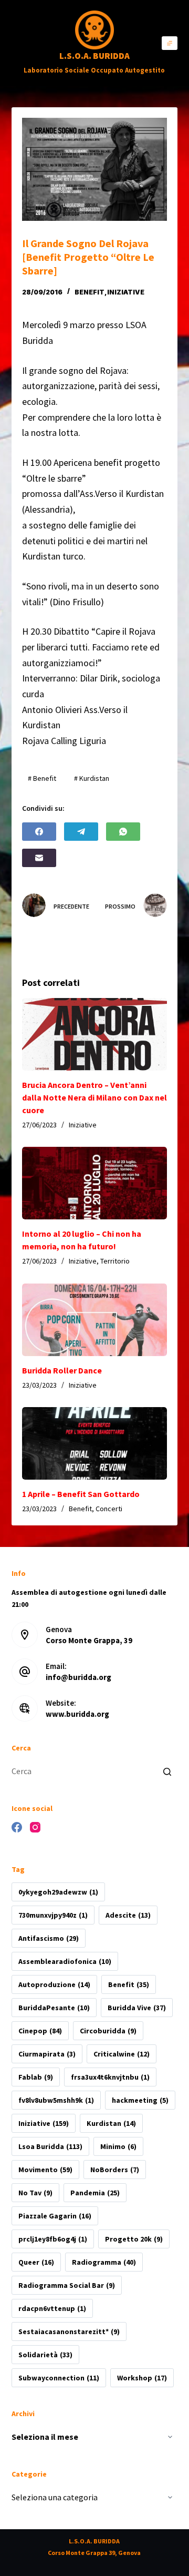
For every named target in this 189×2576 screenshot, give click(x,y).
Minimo (118, 2146)
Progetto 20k (134, 2239)
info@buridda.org (78, 1677)
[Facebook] (39, 832)
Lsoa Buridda (50, 2146)
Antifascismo (49, 1938)
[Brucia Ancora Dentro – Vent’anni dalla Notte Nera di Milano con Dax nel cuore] (95, 1034)
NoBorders (115, 2170)
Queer (36, 2262)
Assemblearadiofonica (65, 1961)
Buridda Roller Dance (62, 1370)
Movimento (45, 2170)
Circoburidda (108, 2031)
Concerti (109, 1509)
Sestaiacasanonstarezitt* (69, 2331)
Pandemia (95, 2193)
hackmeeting (140, 2100)
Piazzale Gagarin (55, 2216)
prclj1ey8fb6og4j (53, 2239)
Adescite (128, 1915)
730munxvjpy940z (53, 1915)
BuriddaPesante (54, 2008)
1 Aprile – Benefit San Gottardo (81, 1494)
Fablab (36, 2077)
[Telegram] (81, 832)
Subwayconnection (59, 2378)
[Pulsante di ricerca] (167, 1771)
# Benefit (42, 778)
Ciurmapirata (47, 2054)
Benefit (90, 292)
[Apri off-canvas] (170, 43)
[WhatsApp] (123, 832)
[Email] (39, 858)
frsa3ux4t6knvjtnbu (110, 2077)
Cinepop (40, 2031)
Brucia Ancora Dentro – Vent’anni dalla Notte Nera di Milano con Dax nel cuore (94, 1097)
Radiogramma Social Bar (67, 2285)
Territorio (115, 1261)
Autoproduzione (54, 1984)
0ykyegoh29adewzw (58, 1892)
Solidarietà (45, 2355)
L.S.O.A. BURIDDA (94, 56)
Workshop (142, 2378)
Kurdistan (111, 2123)
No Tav (35, 2193)
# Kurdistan (92, 778)
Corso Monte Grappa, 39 (89, 1640)
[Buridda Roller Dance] (95, 1320)
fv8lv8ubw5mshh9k (56, 2100)
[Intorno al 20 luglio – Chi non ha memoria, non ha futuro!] (95, 1183)
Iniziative (126, 292)
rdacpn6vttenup (52, 2308)
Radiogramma (104, 2262)
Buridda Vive (137, 2008)
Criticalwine (122, 2054)
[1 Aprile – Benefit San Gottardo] (95, 1443)
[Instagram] (35, 1827)
